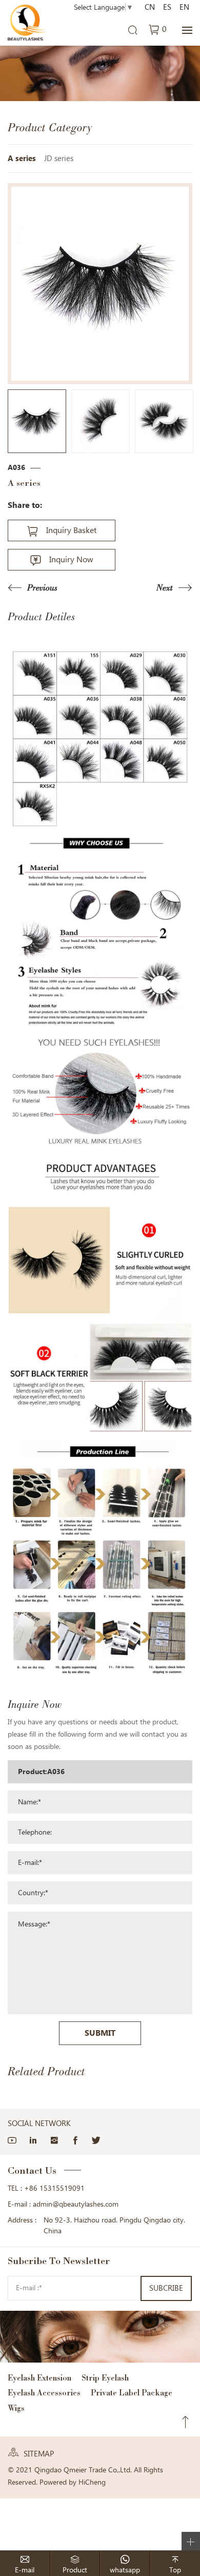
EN (184, 7)
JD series (59, 159)
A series (22, 159)
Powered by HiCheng (73, 2482)
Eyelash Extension (39, 2378)
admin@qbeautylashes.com (76, 2204)
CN (150, 7)
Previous (42, 588)
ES (167, 7)
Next (165, 588)
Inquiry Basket (71, 530)
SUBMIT (100, 2033)
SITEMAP (39, 2454)
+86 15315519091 (54, 2188)
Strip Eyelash (105, 2378)
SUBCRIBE (166, 2288)
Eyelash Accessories (44, 2393)
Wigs (16, 2408)
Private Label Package (132, 2393)
